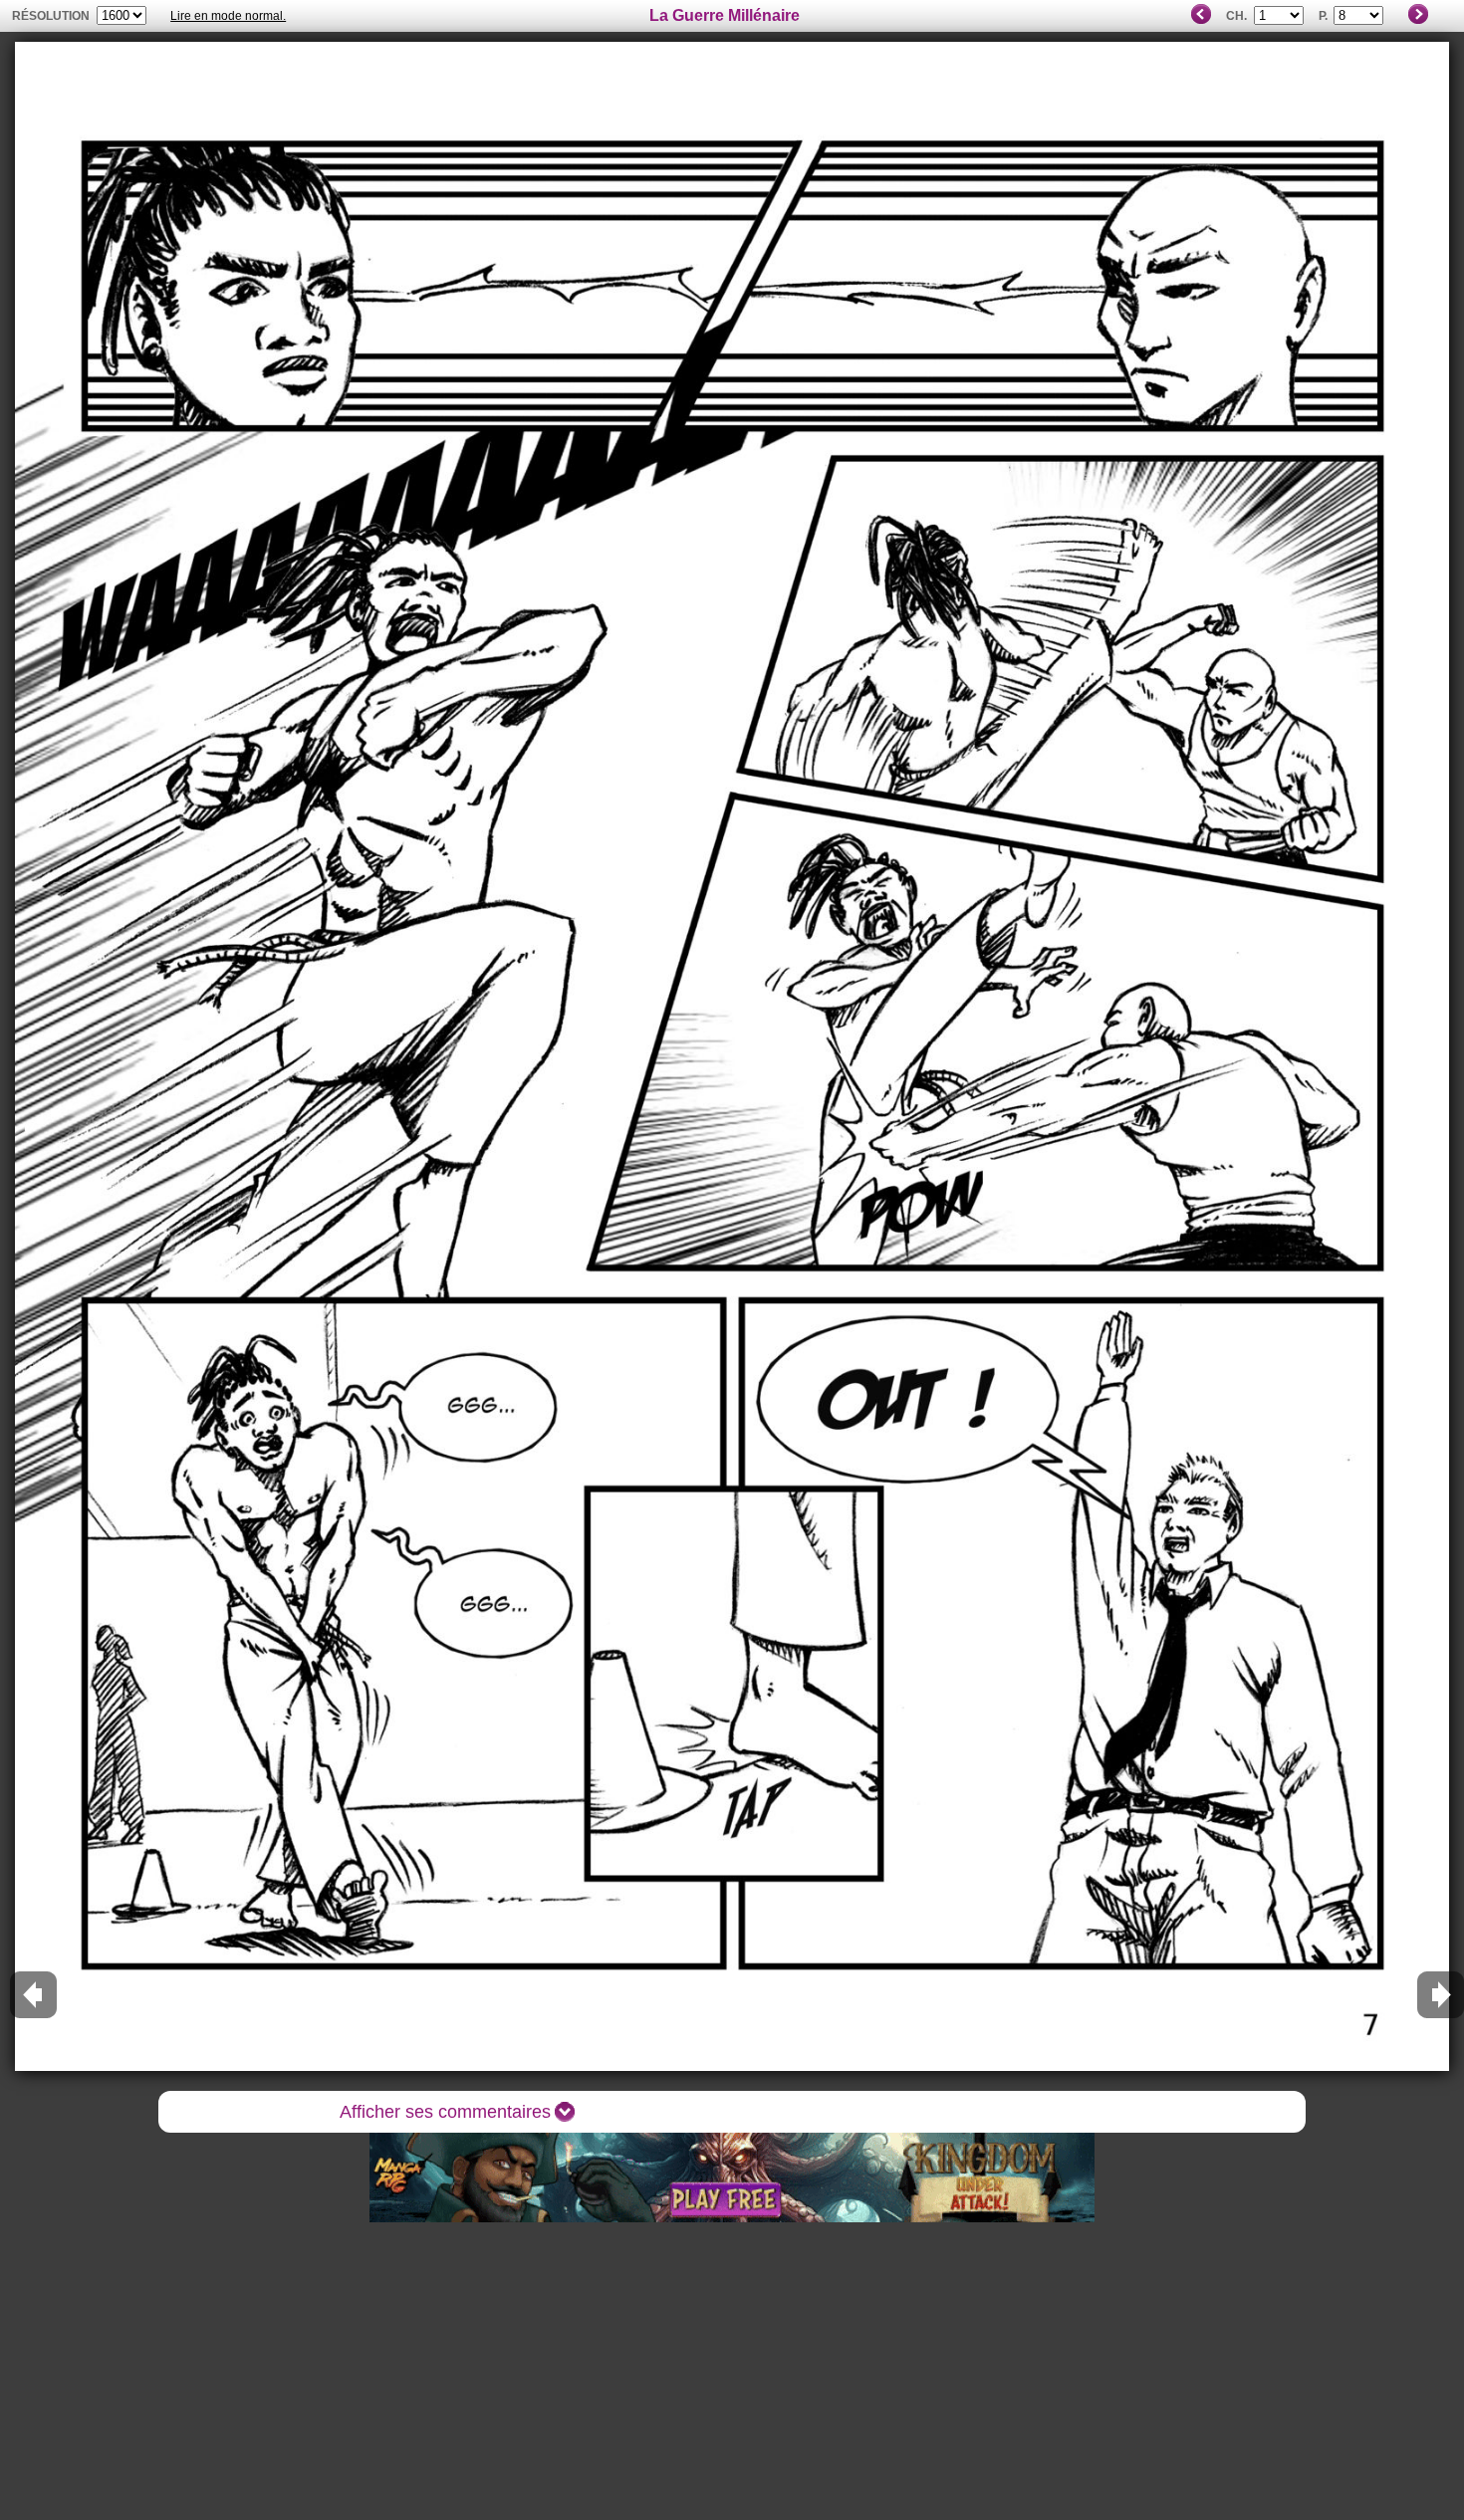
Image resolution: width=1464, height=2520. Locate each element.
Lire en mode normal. (228, 16)
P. (1323, 16)
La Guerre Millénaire (725, 15)
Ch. (1236, 16)
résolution (51, 16)
